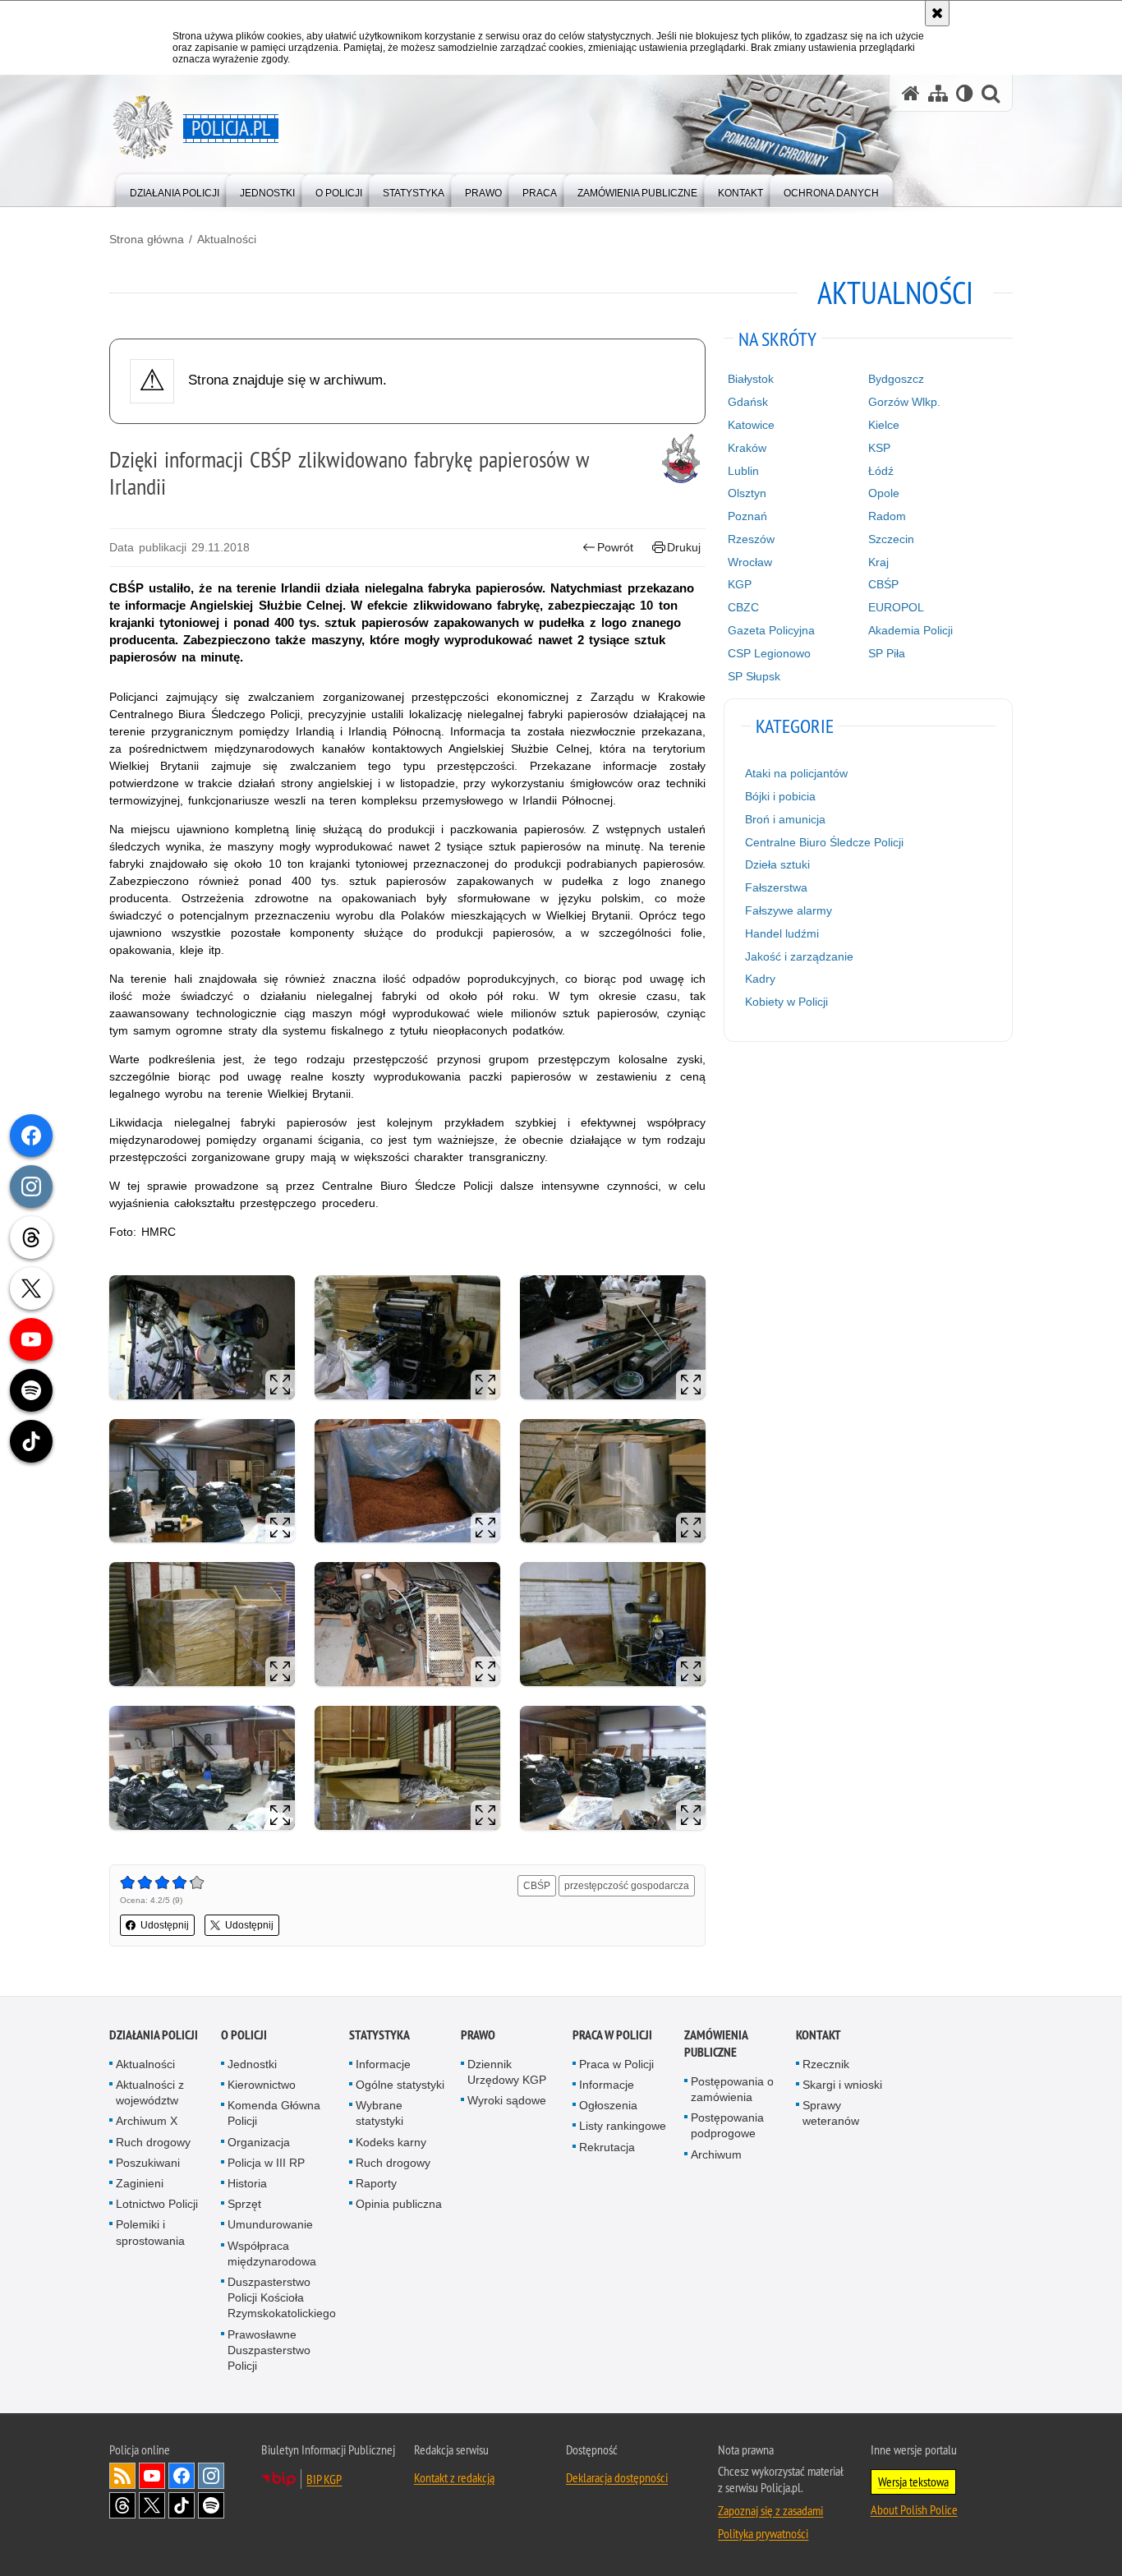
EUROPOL (896, 607)
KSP (879, 448)
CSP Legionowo (769, 653)
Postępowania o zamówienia (732, 2089)
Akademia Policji (910, 630)
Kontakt (819, 2035)
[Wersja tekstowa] (965, 93)
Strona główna (147, 239)
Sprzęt (244, 2204)
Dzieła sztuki (777, 864)
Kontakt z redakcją (454, 2477)
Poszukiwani (148, 2163)
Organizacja (259, 2142)
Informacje (383, 2064)
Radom (887, 516)
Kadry (760, 979)
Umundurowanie (270, 2224)
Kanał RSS (122, 2476)
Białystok (751, 379)
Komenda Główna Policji (274, 2113)
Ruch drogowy (153, 2142)
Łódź (881, 471)
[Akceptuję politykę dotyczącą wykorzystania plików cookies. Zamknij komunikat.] (937, 13)
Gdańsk (748, 402)
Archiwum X (147, 2121)
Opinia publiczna (399, 2204)
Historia (247, 2183)
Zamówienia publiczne (716, 2044)
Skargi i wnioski (842, 2085)
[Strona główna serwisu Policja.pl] (911, 93)
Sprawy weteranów (831, 2113)
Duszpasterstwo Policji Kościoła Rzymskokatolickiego (282, 2297)
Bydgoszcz (896, 379)
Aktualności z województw (150, 2092)
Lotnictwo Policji (157, 2204)
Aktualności (227, 239)
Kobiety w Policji (786, 1002)
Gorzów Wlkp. (904, 402)
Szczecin (891, 539)
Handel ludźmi (782, 933)
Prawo (478, 2035)
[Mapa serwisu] (938, 93)
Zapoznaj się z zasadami (770, 2510)
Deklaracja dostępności (617, 2477)
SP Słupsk (754, 676)
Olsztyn (747, 493)
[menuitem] (175, 189)
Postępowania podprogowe (727, 2125)
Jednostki (252, 2064)
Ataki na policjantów (796, 773)
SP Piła (887, 653)
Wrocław (750, 562)
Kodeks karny (391, 2142)
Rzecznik (826, 2064)
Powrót (615, 547)
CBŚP (537, 1886)
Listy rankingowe (623, 2126)
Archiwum (716, 2154)
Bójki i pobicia (780, 796)
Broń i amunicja (785, 819)
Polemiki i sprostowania (150, 2232)
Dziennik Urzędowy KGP (507, 2072)
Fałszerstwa (776, 887)
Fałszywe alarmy (789, 910)
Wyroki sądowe (507, 2100)
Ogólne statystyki (400, 2085)
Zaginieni (140, 2183)
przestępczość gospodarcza (627, 1886)
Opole (884, 493)
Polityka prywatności (763, 2533)
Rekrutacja (607, 2147)
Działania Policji (154, 2035)
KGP (740, 584)
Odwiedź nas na (152, 2476)
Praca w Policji (612, 2035)
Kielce (884, 425)
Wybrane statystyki (379, 2113)
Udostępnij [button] (165, 1925)
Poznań (747, 516)
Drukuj (684, 547)
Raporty (376, 2183)
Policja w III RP (266, 2163)
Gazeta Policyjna (771, 630)
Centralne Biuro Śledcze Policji (824, 842)
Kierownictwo (262, 2085)
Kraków (747, 448)
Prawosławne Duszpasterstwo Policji (269, 2350)
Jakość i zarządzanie (799, 956)
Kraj (878, 562)
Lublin (743, 471)
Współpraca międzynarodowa (272, 2253)
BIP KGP (324, 2479)
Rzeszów (751, 539)
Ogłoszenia (608, 2105)
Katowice (751, 425)
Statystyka (379, 2035)
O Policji (244, 2035)
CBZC (743, 607)
